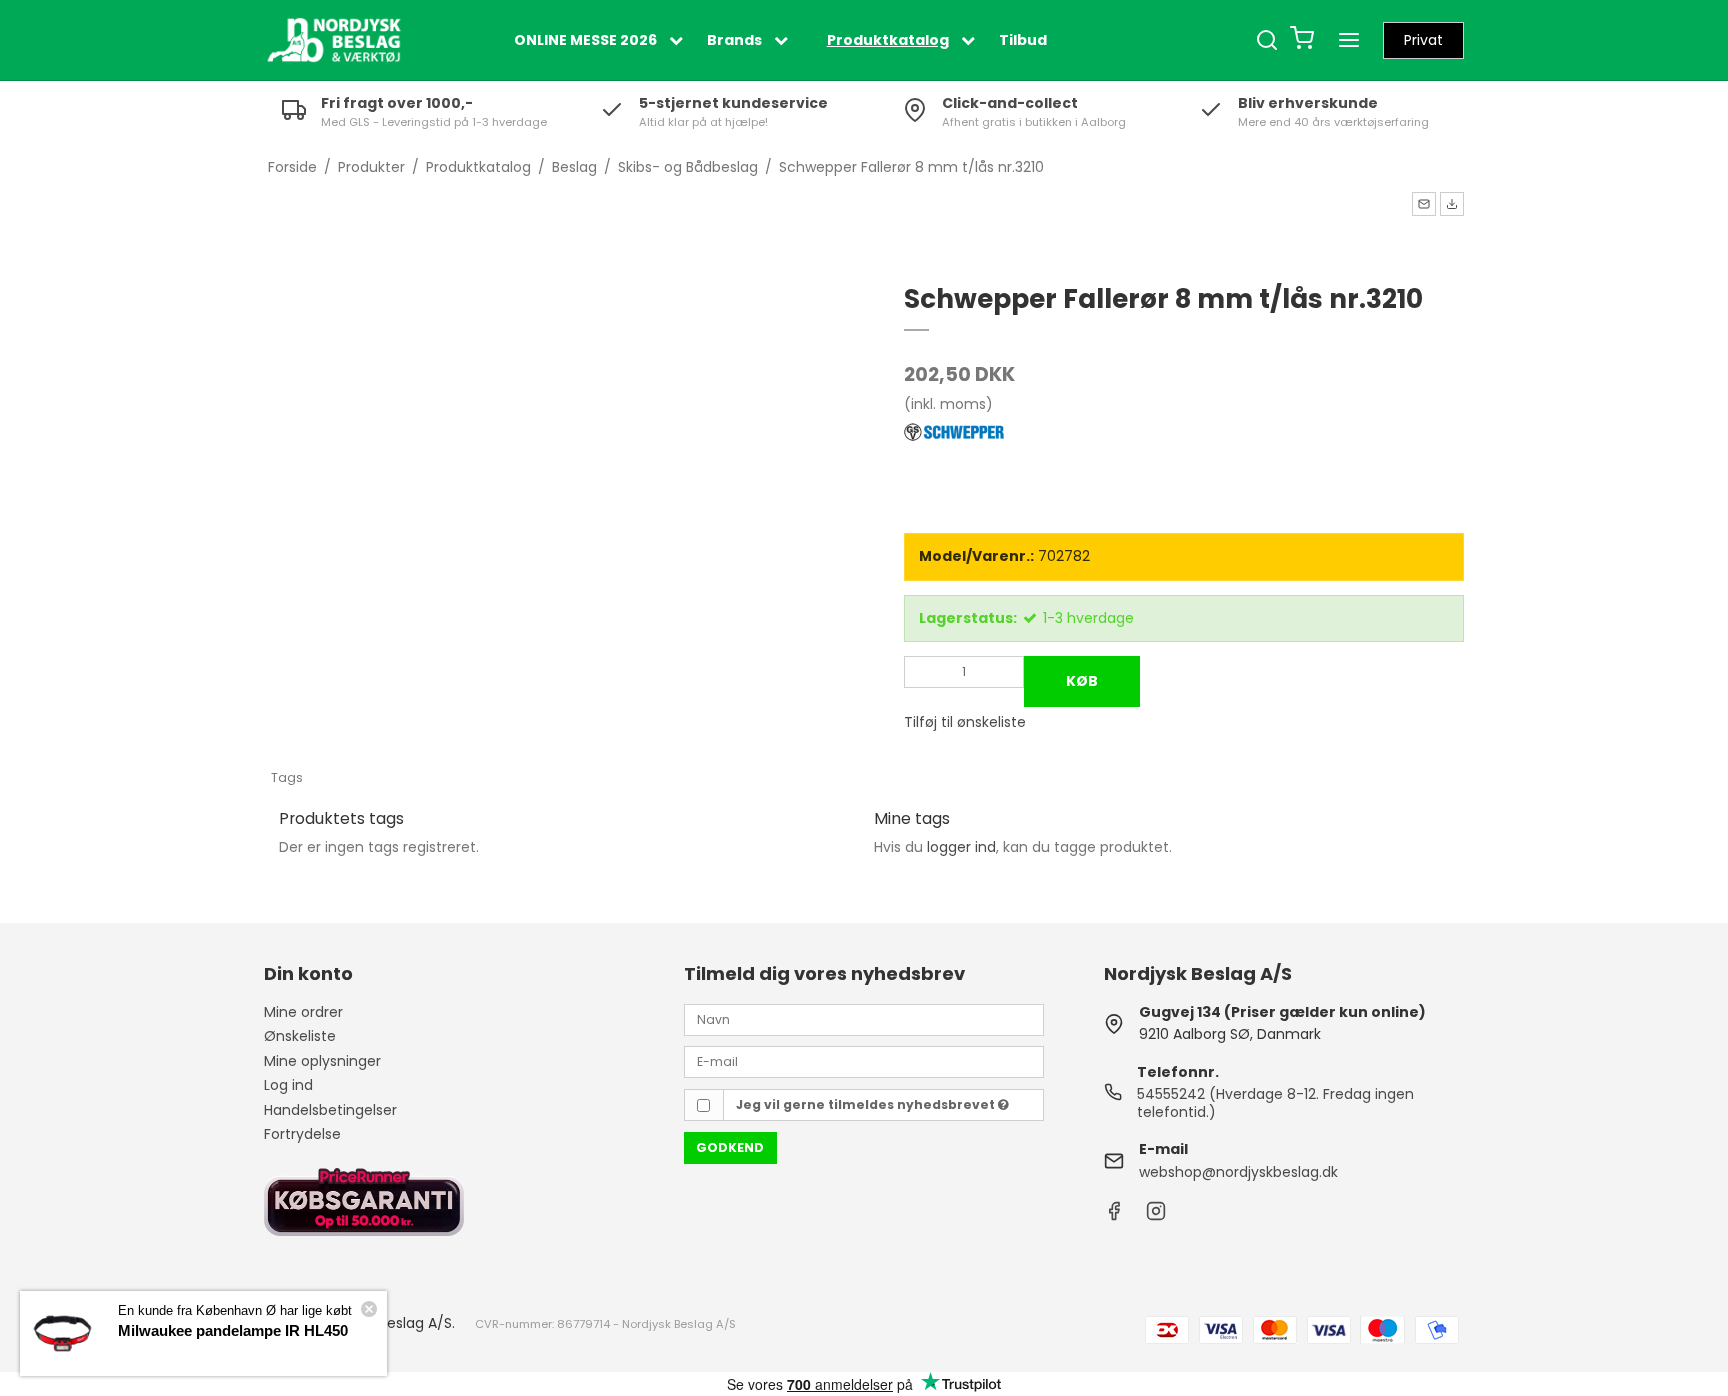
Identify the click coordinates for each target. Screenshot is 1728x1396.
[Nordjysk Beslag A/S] (334, 40)
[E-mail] (864, 1061)
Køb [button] (1082, 681)
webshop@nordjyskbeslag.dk (1238, 1172)
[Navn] (864, 1019)
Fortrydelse (302, 1134)
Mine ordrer (303, 1012)
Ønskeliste (300, 1036)
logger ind (961, 847)
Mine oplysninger (322, 1061)
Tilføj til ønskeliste (965, 722)
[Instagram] (1156, 1216)
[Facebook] (1114, 1216)
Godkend (730, 1147)
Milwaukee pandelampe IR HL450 (233, 1330)
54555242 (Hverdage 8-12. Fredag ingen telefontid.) (1275, 1103)
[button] (1424, 204)
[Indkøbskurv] (1302, 40)
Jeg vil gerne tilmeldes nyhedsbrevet (867, 1104)
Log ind (288, 1085)
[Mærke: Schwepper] (954, 470)
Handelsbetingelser (330, 1110)
